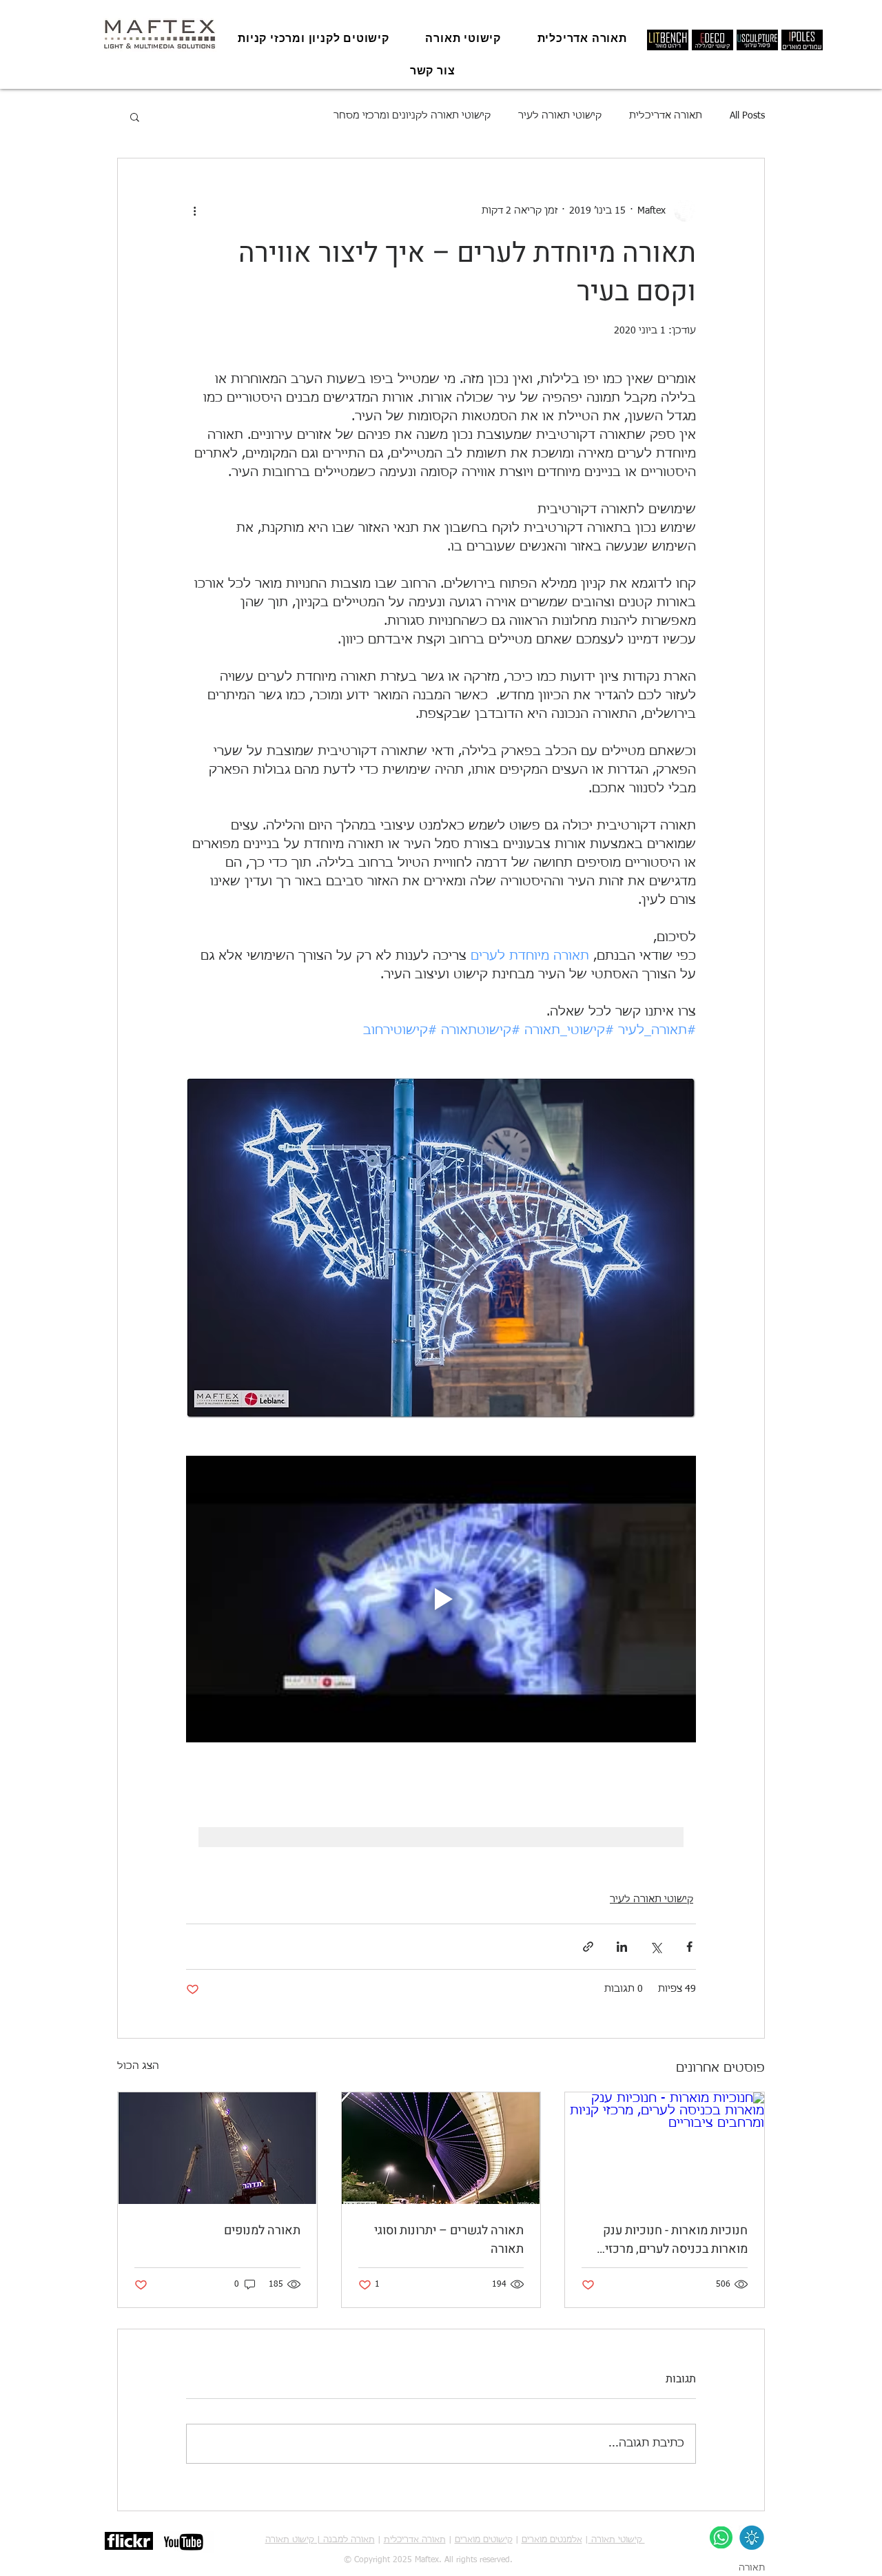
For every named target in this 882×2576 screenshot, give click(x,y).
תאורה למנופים (262, 2230)
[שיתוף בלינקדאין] (622, 1947)
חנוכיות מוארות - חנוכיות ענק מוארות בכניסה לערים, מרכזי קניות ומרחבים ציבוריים (675, 2240)
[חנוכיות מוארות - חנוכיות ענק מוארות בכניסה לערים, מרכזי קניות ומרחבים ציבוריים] (665, 2148)
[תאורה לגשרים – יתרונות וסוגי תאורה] (441, 2148)
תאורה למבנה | (345, 2540)
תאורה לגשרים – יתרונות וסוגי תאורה (449, 2240)
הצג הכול (138, 2066)
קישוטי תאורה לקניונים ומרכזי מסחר (412, 116)
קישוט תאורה (290, 2540)
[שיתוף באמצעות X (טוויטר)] (656, 1947)
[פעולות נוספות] (194, 211)
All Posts (747, 116)
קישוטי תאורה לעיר (560, 116)
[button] (135, 116)
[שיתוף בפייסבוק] (689, 1947)
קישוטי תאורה (617, 2540)
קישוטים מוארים (484, 2540)
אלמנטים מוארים (552, 2540)
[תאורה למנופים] (217, 2148)
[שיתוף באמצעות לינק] (588, 1947)
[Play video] (441, 1599)
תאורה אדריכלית (666, 116)
